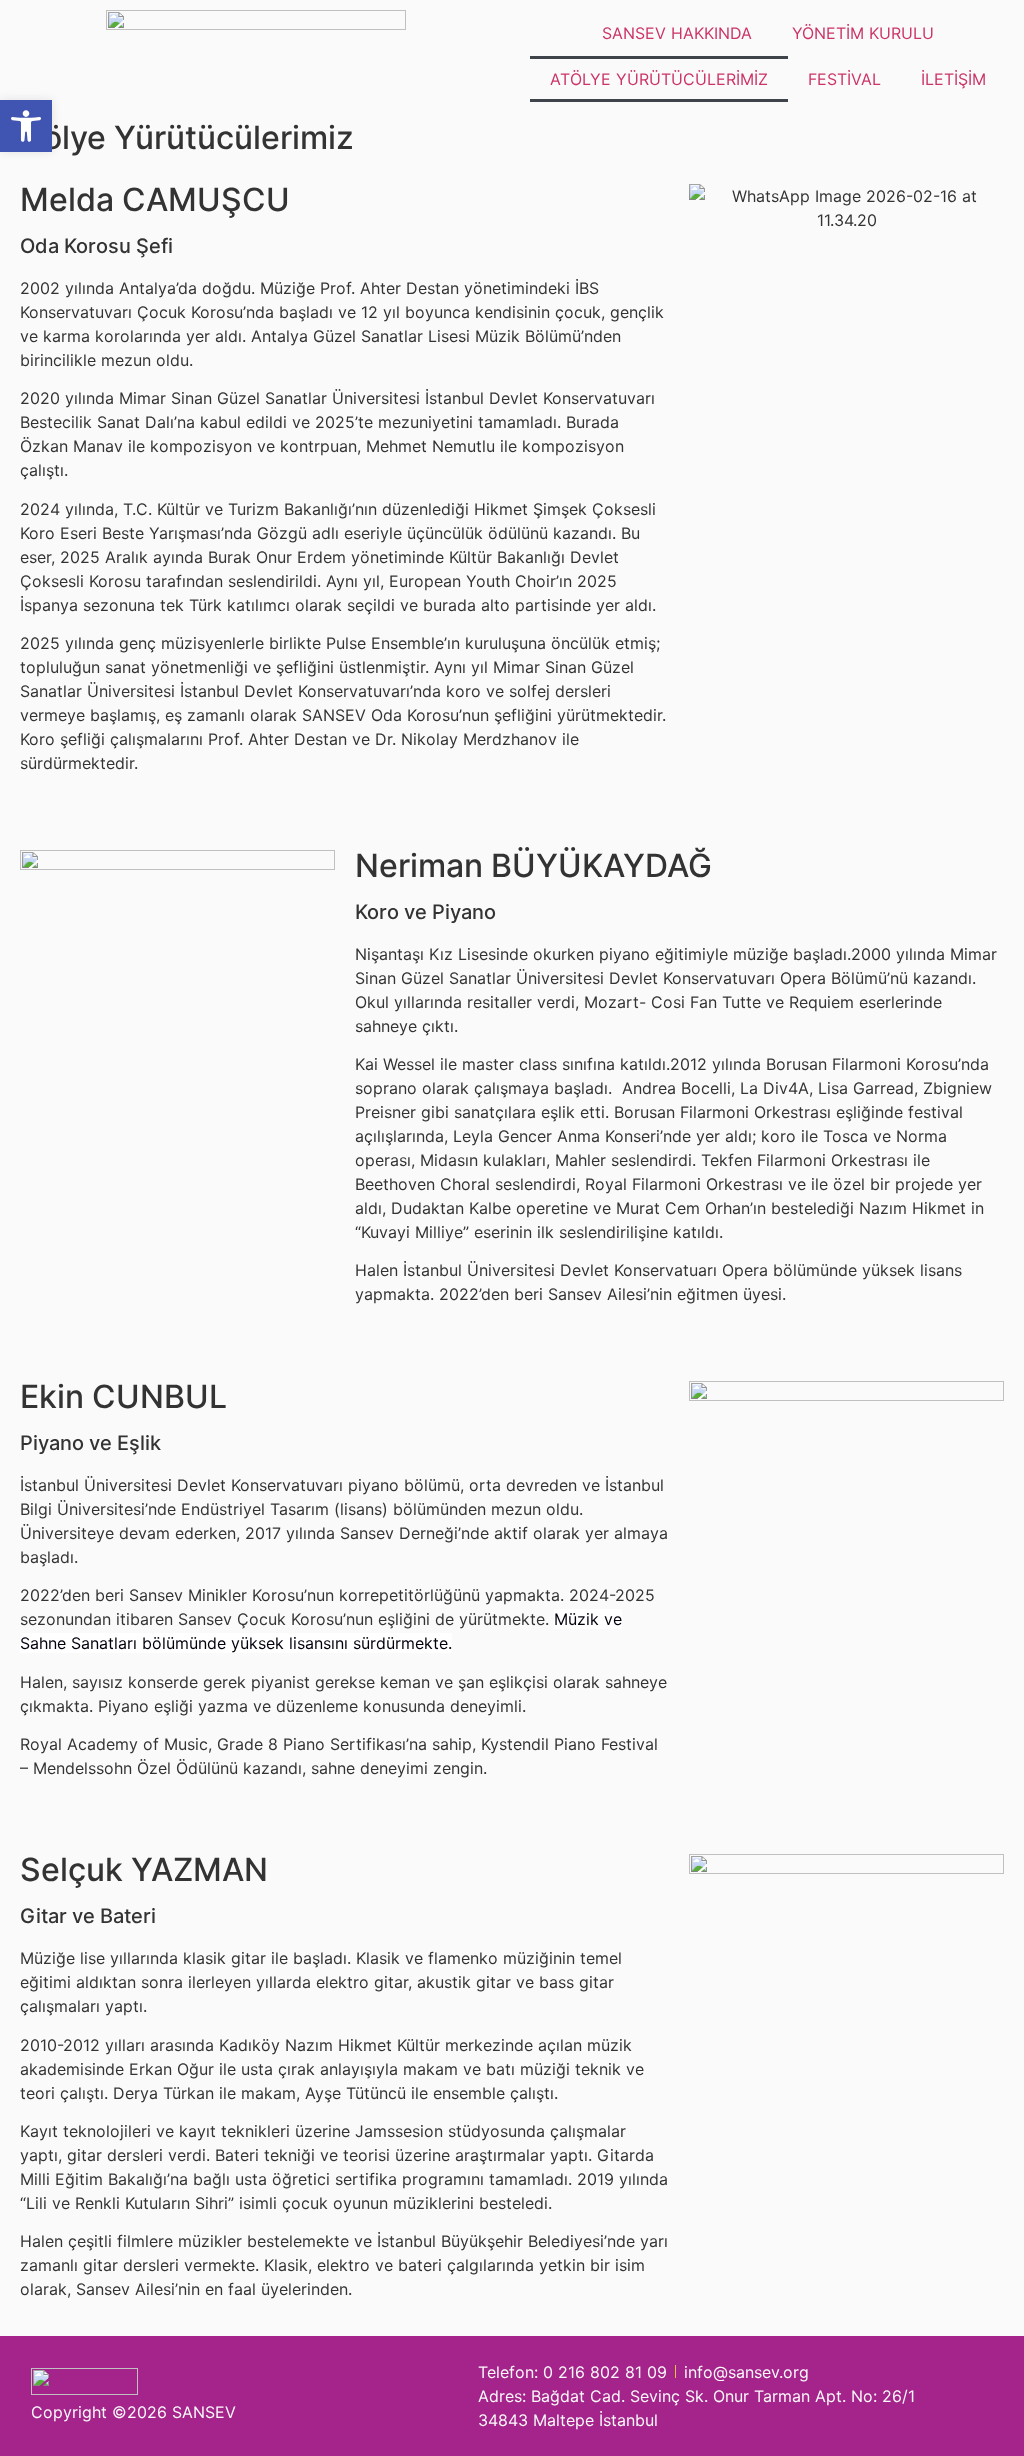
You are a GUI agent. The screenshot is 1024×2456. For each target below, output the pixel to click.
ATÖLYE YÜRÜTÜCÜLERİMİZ (659, 79)
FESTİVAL (844, 79)
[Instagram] (372, 2396)
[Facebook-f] (410, 2396)
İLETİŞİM (953, 79)
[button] (26, 126)
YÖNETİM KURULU (863, 33)
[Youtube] (449, 2396)
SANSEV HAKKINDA (677, 33)
